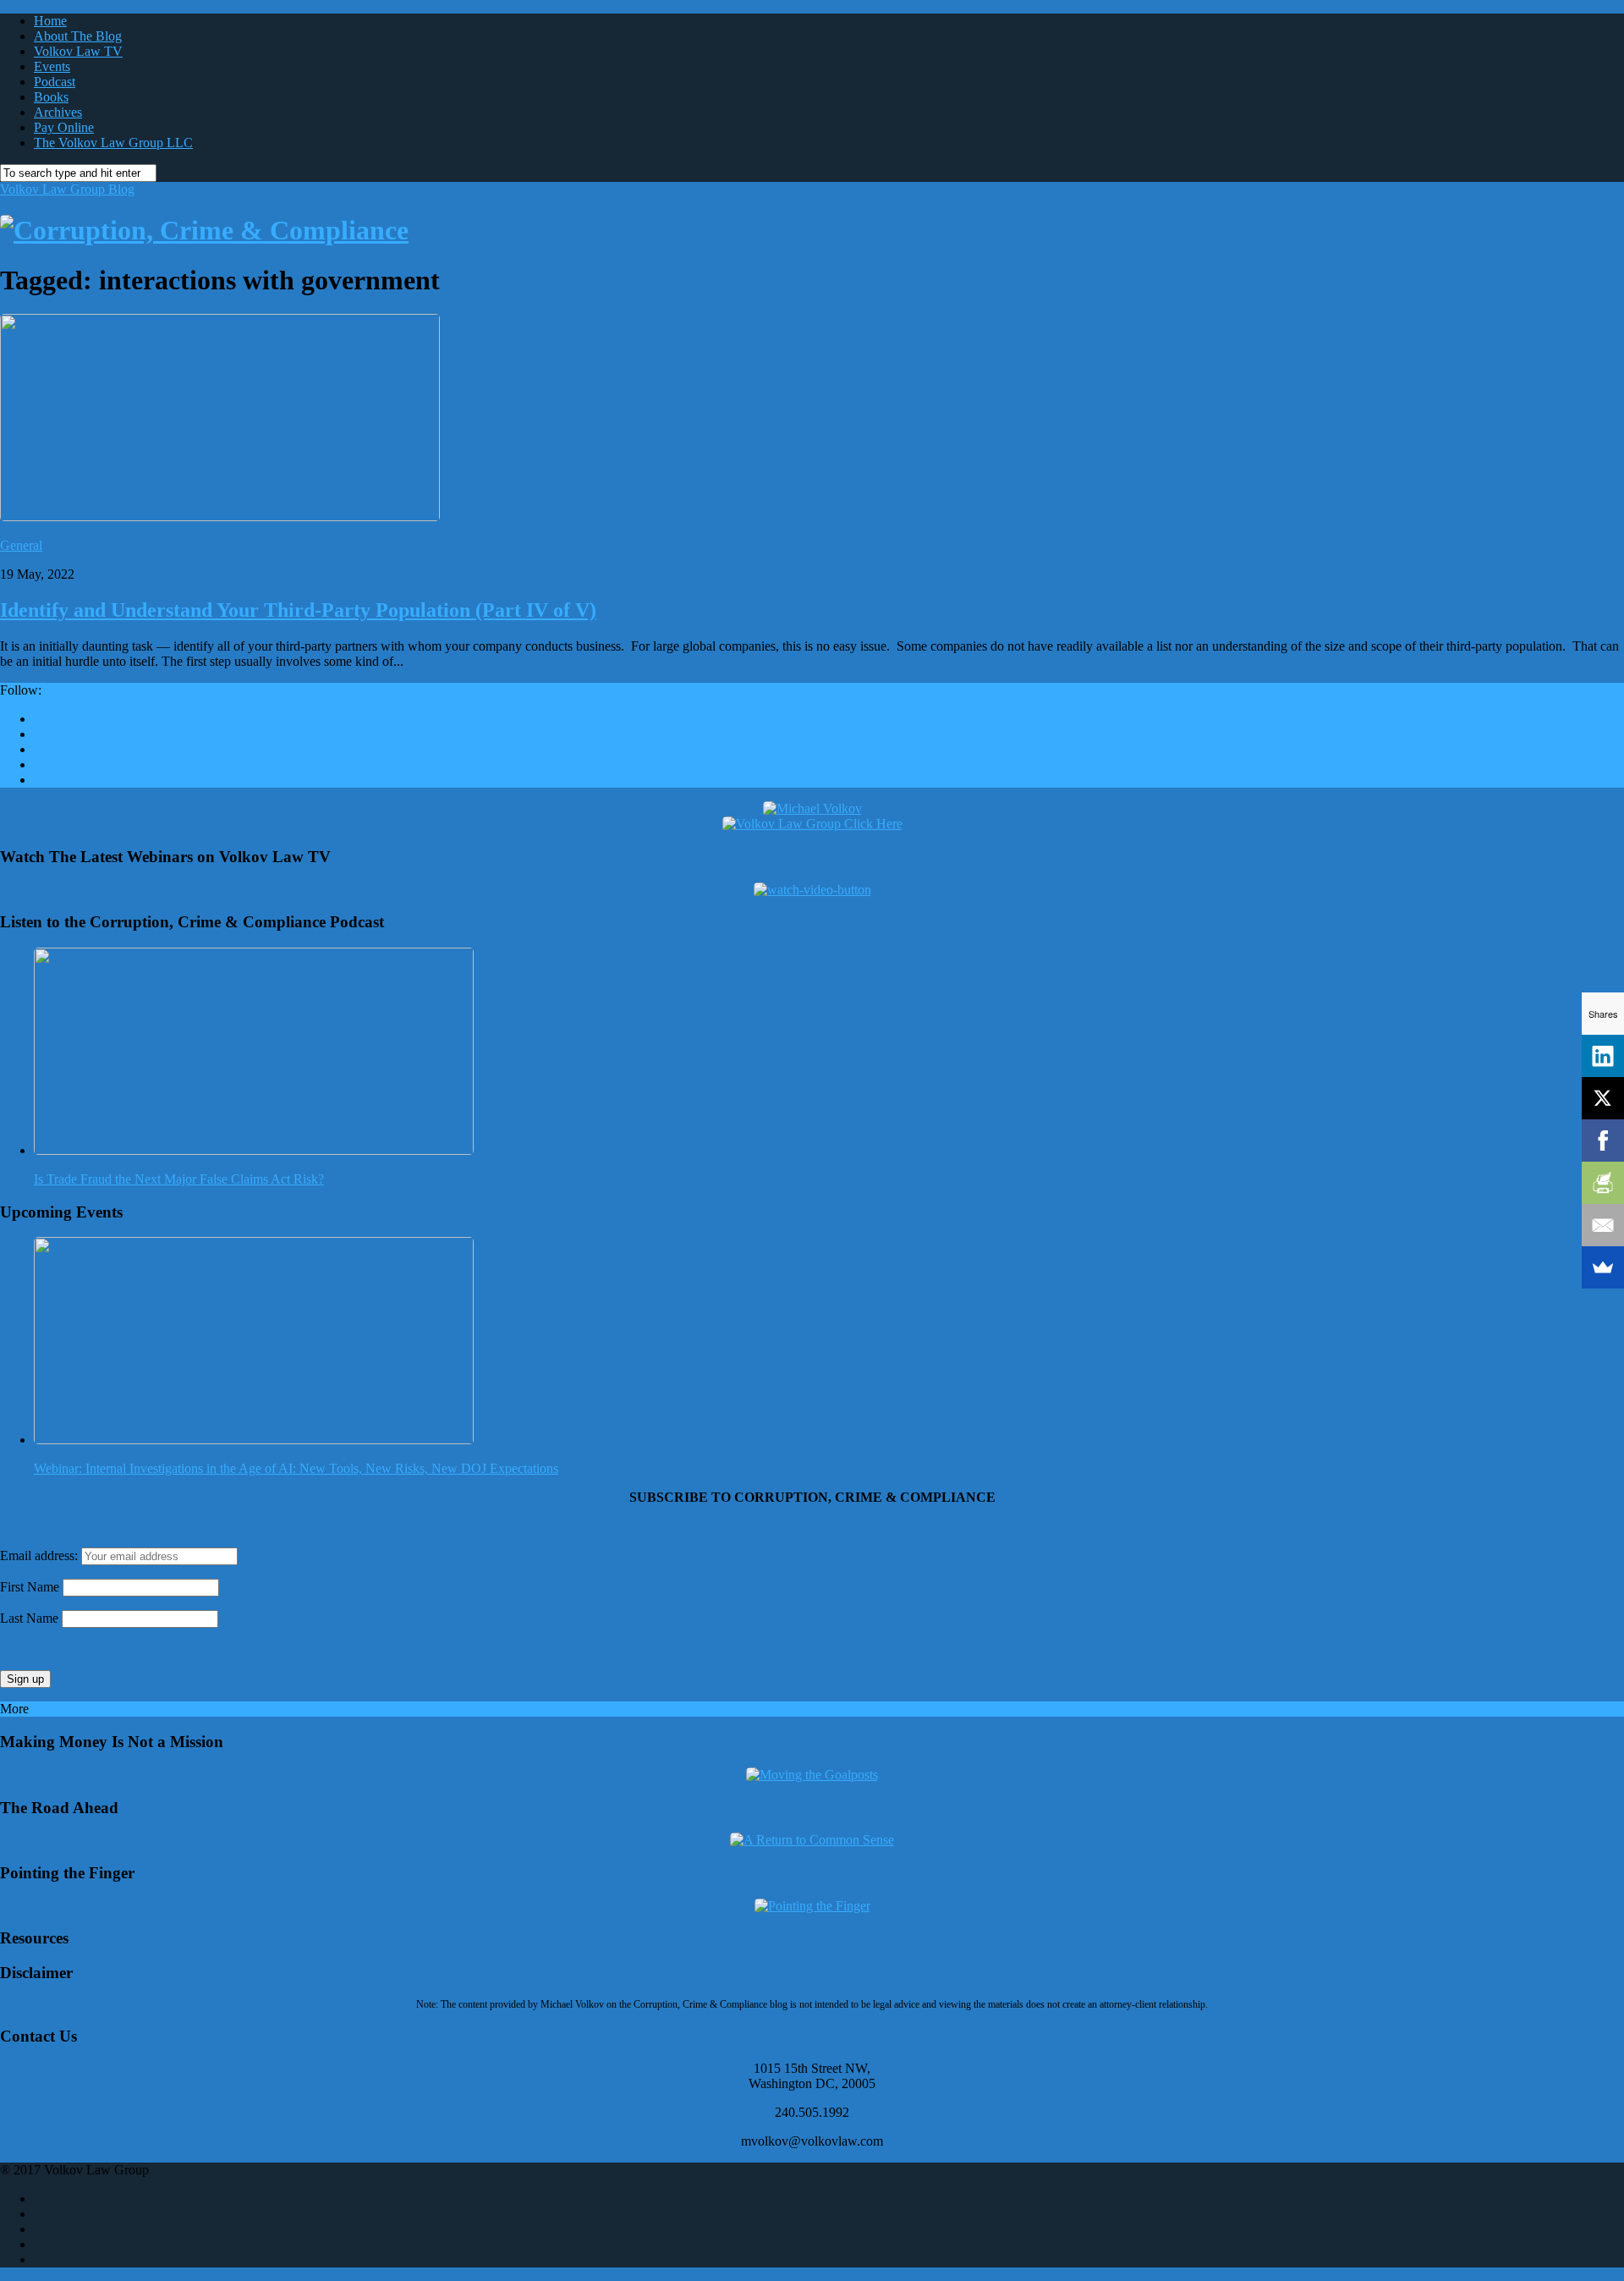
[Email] (1603, 1225)
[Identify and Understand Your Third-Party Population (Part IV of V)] (220, 517)
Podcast (55, 82)
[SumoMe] (1603, 1267)
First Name (30, 1587)
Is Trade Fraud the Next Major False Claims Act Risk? (179, 1179)
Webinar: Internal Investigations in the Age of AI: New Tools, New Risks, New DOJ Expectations (296, 1468)
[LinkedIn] (1603, 1056)
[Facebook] (1603, 1140)
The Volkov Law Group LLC (113, 143)
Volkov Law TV (78, 51)
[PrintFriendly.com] (1603, 1183)
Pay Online (64, 127)
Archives (58, 112)
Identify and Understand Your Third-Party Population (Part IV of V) (298, 610)
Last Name (29, 1618)
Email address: (41, 1555)
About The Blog (78, 36)
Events (52, 66)
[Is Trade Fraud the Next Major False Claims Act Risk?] (254, 1150)
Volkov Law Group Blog (67, 189)
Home (50, 21)
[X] (1603, 1098)
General (21, 545)
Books (51, 97)
